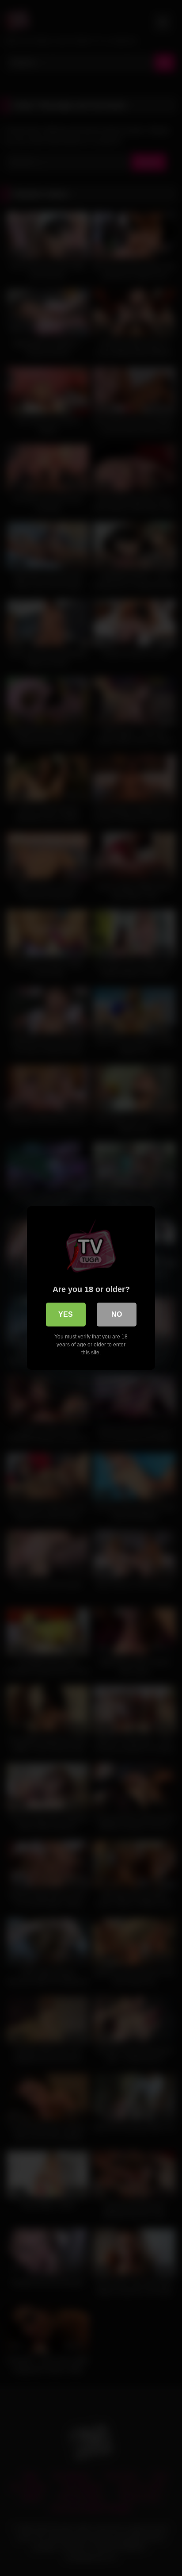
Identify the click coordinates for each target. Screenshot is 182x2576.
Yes (66, 1314)
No (117, 1314)
